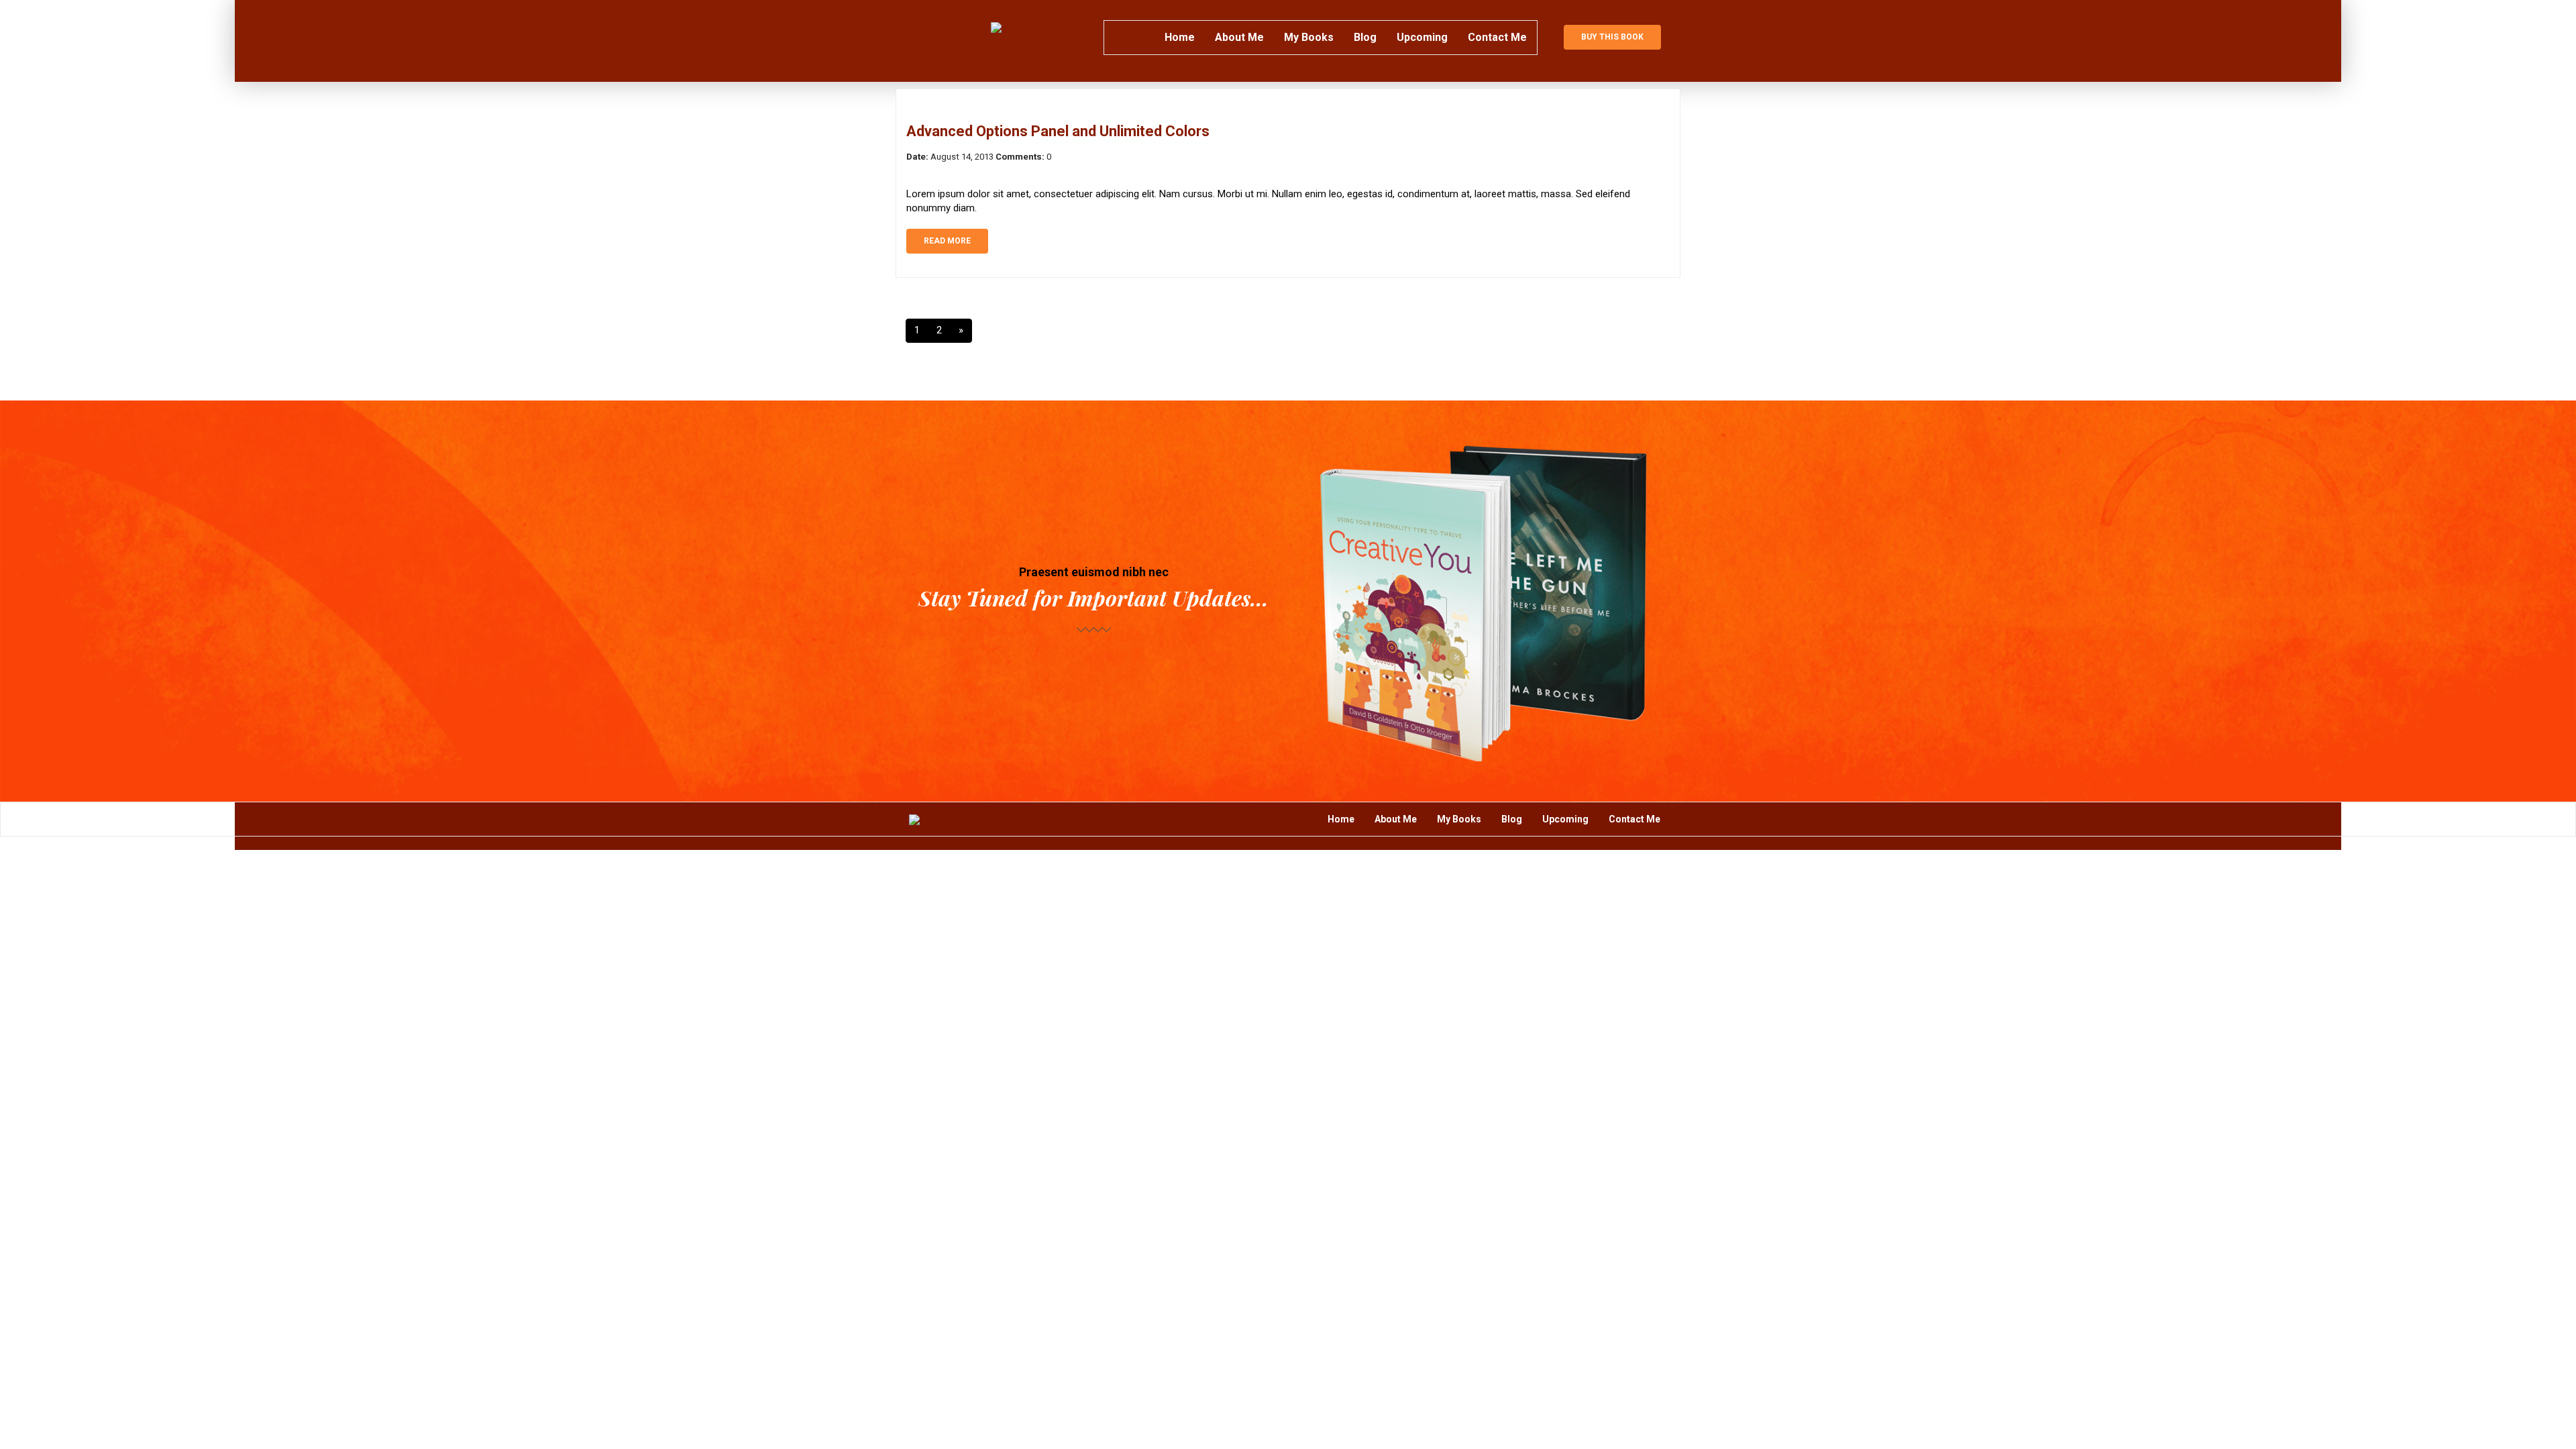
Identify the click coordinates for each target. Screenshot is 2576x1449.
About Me (1239, 37)
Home (1180, 37)
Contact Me (1497, 37)
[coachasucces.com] (996, 27)
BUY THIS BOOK (1612, 37)
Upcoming (1422, 37)
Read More (947, 241)
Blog (1365, 37)
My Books (1309, 37)
